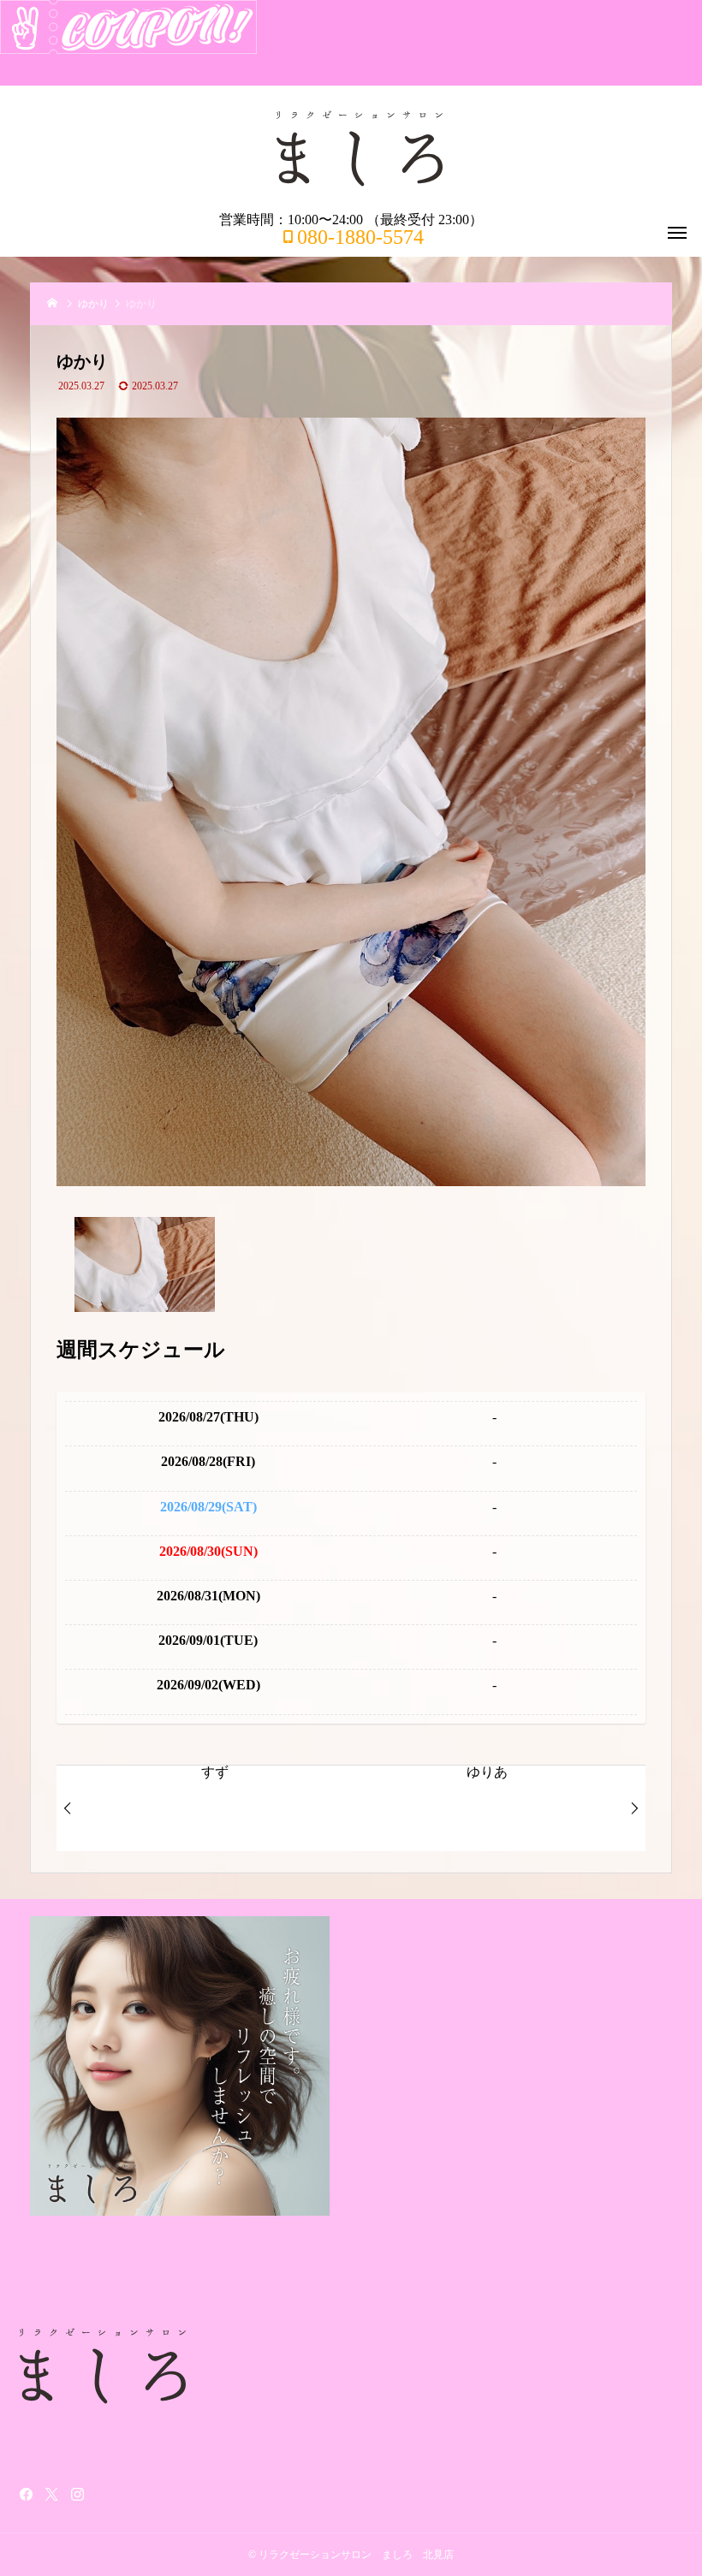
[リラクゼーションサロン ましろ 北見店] (360, 149)
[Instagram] (77, 2494)
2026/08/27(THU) (208, 1417)
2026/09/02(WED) (208, 1685)
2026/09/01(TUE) (208, 1640)
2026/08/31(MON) (208, 1596)
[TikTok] (103, 2494)
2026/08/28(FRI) (208, 1461)
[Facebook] (26, 2494)
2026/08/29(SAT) (208, 1507)
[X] (51, 2494)
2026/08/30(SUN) (208, 1551)
